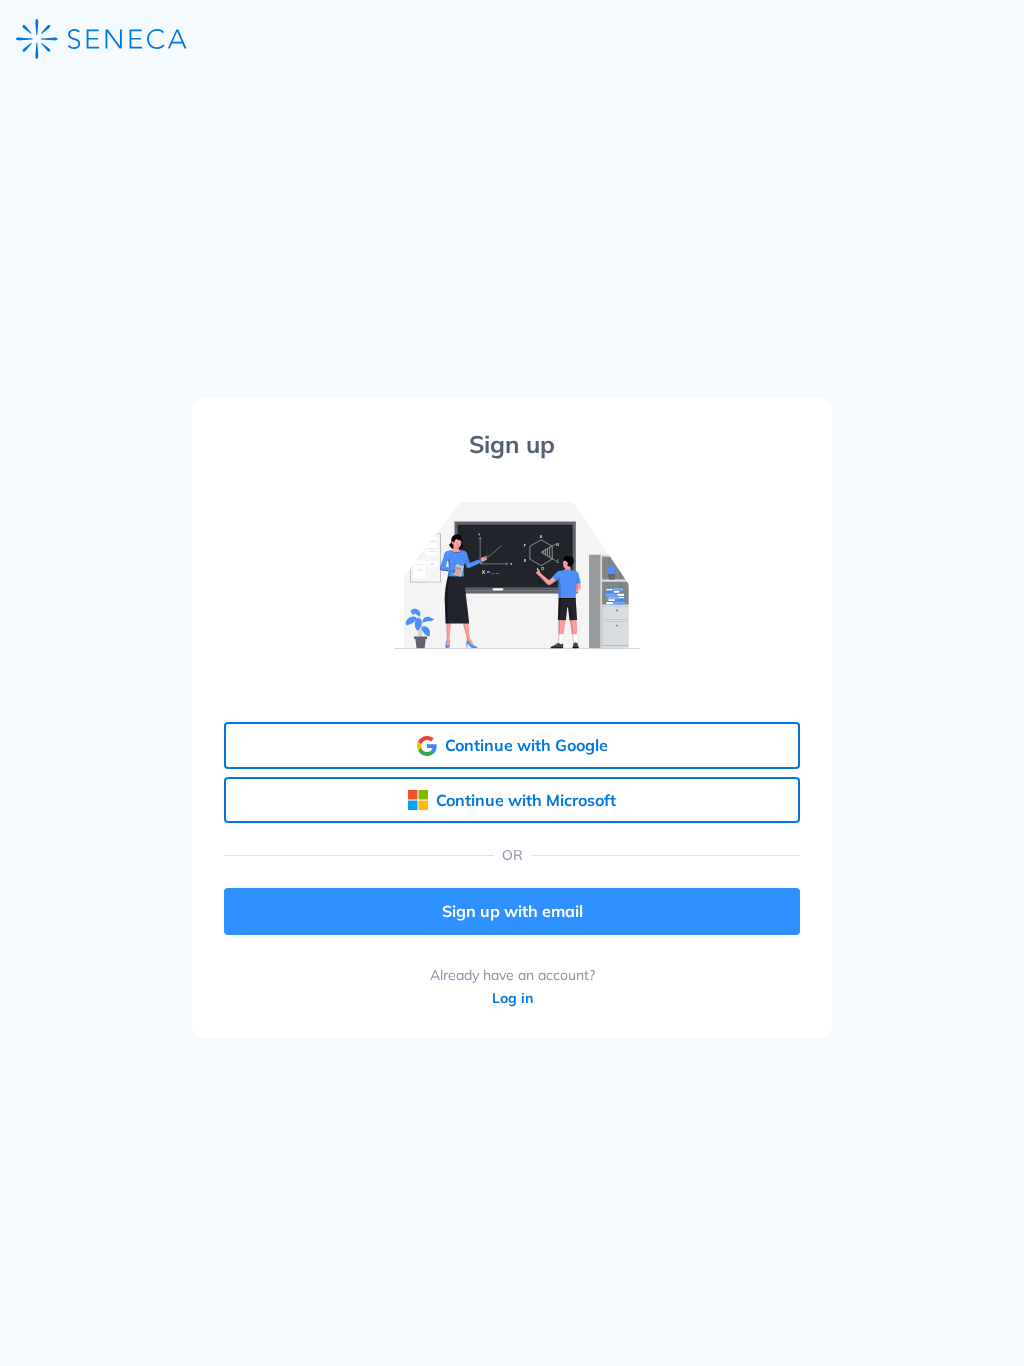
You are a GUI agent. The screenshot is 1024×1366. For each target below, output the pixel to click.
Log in (512, 998)
